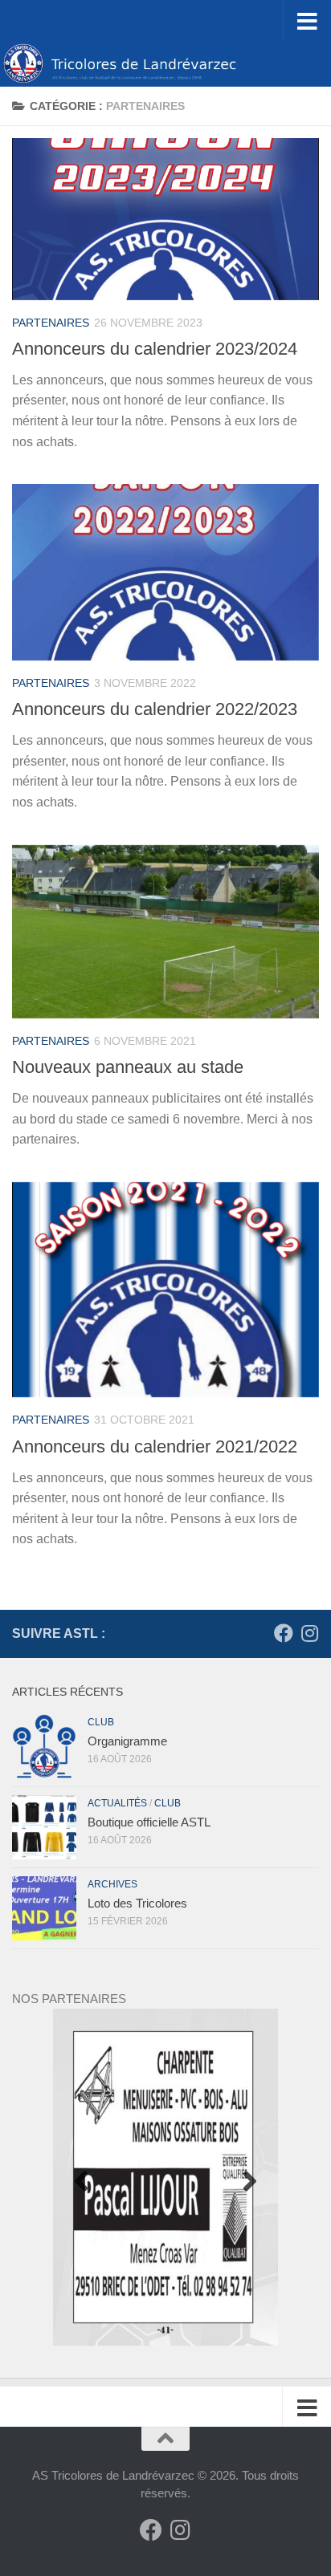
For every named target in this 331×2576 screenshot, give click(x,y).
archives (112, 1884)
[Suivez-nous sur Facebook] (284, 1633)
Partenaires (51, 323)
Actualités (117, 1803)
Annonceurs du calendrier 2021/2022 (155, 1446)
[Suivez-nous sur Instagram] (309, 1633)
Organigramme (127, 1741)
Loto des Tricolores (137, 1903)
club (101, 1722)
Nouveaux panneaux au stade (128, 1067)
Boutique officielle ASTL (149, 1822)
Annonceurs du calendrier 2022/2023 (155, 709)
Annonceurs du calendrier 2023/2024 (155, 349)
